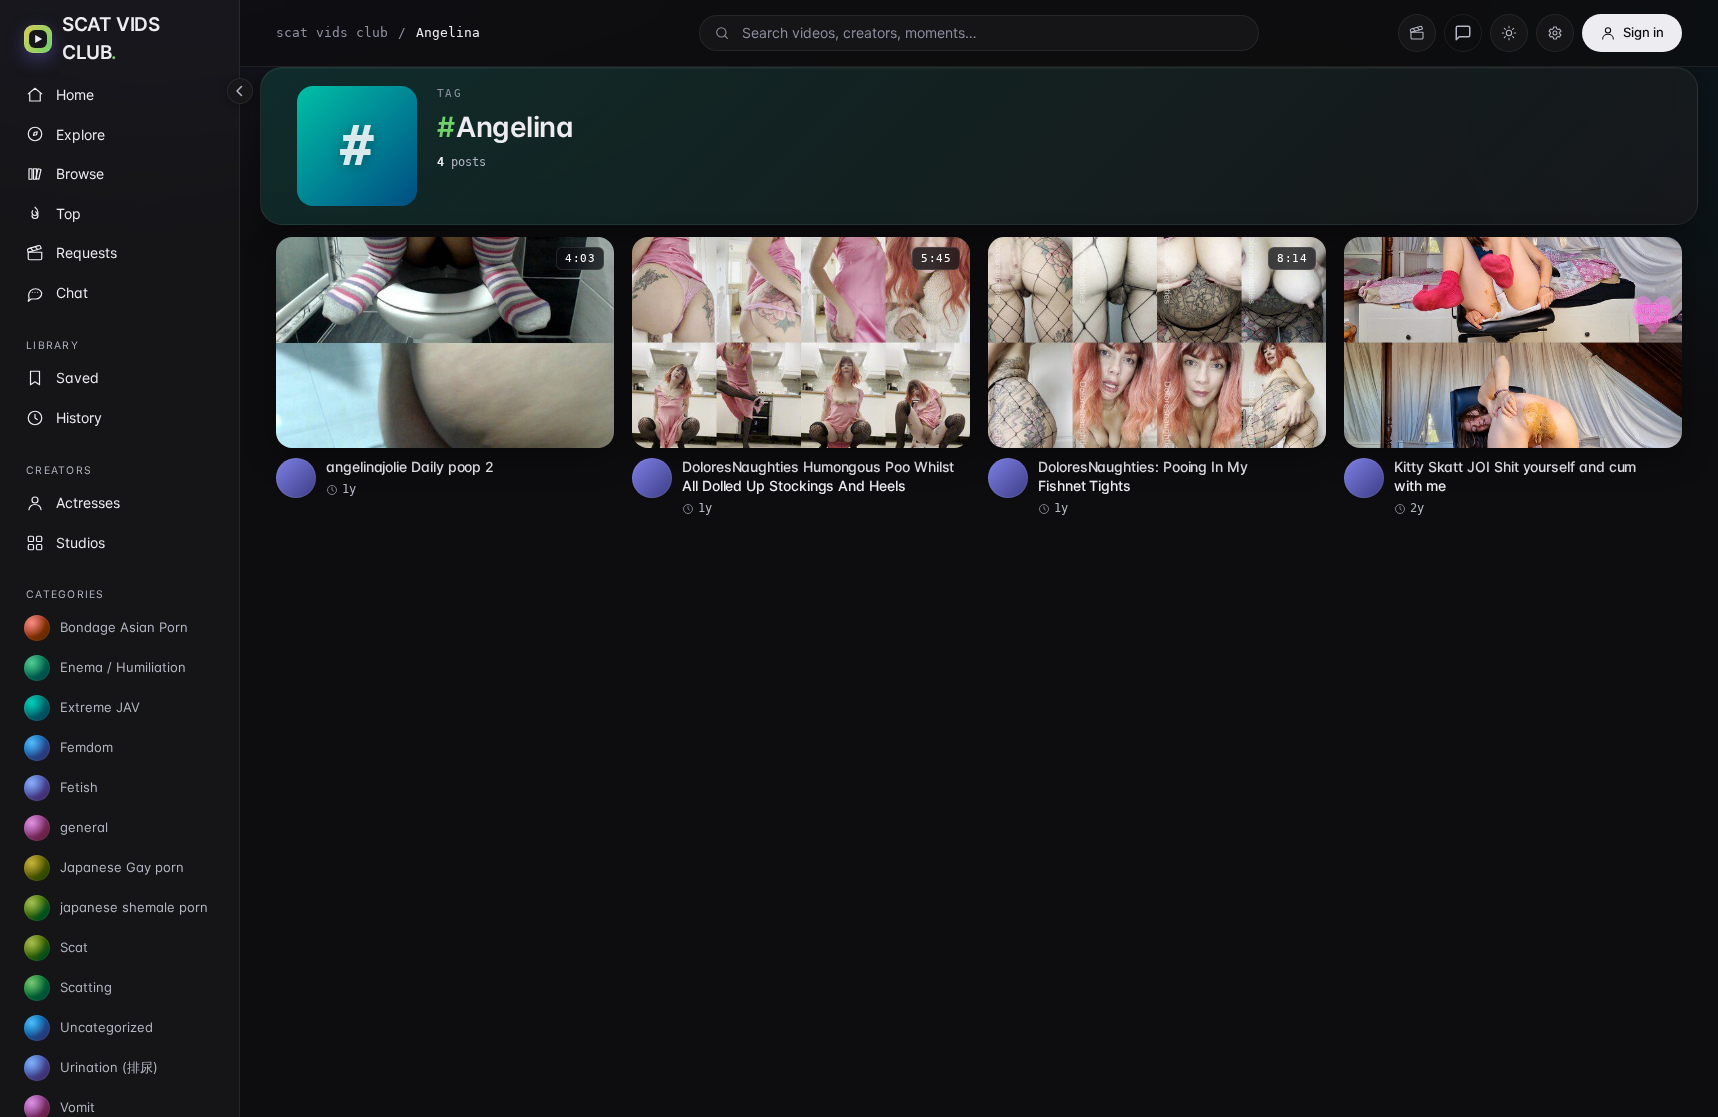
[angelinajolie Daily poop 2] (445, 367)
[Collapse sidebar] (240, 91)
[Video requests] (1417, 33)
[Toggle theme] (1509, 33)
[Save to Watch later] (588, 259)
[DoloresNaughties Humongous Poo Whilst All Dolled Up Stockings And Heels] (801, 377)
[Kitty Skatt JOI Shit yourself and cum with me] (1513, 377)
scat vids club (332, 32)
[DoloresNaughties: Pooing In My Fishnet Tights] (1157, 377)
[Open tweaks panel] (1555, 33)
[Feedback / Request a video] (1463, 33)
